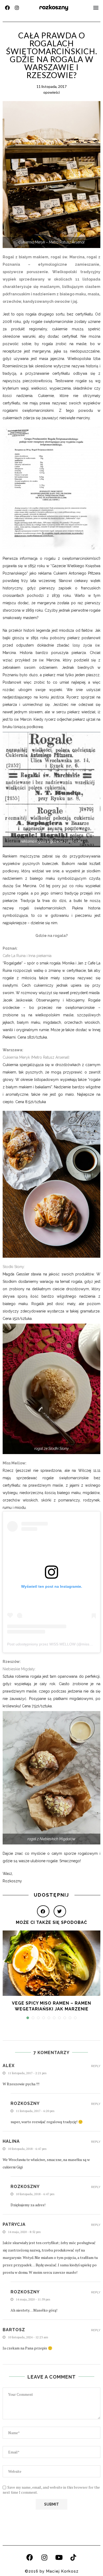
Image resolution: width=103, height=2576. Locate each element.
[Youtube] (59, 2557)
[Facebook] (7, 8)
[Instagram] (17, 8)
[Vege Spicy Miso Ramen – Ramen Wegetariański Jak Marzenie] (51, 1963)
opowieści (51, 92)
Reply (96, 2066)
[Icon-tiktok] (73, 2557)
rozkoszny (54, 7)
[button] (96, 8)
